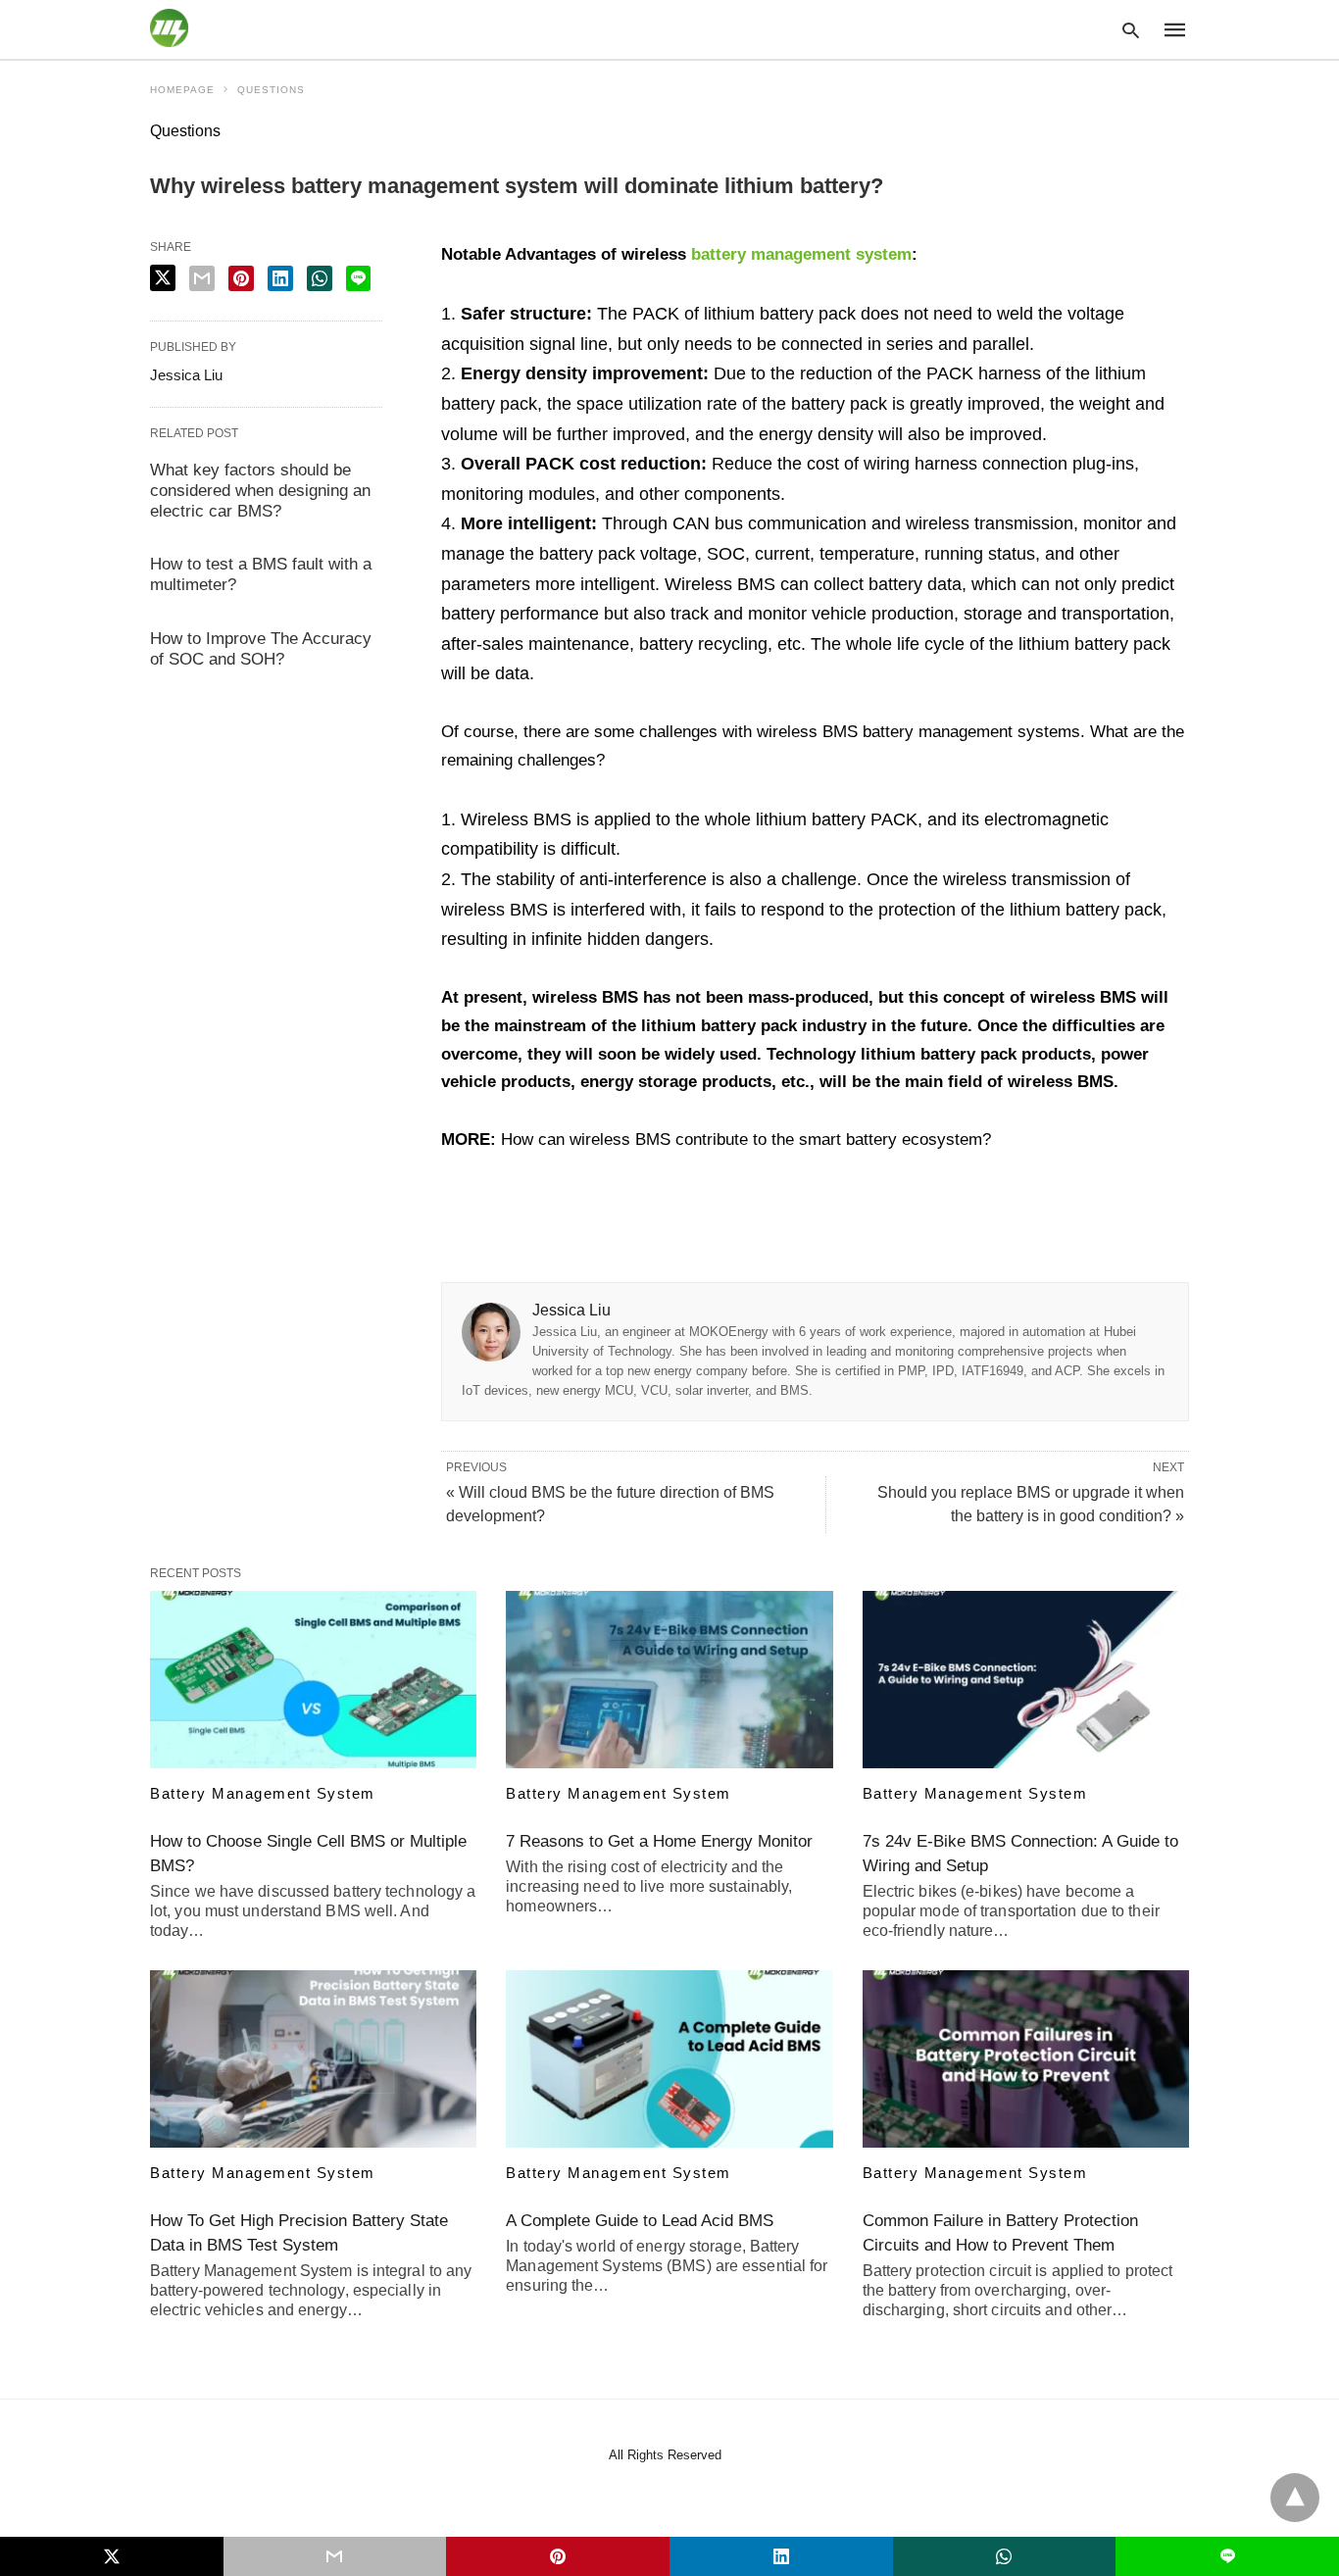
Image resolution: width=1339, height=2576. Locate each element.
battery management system (801, 254)
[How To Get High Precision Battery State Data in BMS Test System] (313, 2059)
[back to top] (1295, 2498)
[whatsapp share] (320, 278)
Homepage (182, 90)
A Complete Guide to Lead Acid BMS (640, 2221)
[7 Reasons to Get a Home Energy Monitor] (669, 1680)
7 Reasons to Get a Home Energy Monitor (659, 1841)
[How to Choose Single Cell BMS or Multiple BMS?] (313, 1680)
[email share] (202, 278)
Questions (271, 90)
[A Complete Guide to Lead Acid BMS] (669, 2059)
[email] (335, 2556)
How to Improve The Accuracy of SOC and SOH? (261, 649)
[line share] (358, 278)
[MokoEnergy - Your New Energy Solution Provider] (243, 28)
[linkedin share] (280, 278)
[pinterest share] (241, 278)
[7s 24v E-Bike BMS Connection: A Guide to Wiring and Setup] (1026, 1680)
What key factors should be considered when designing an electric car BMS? (260, 491)
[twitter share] (163, 278)
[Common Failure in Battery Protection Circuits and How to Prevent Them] (1026, 2059)
